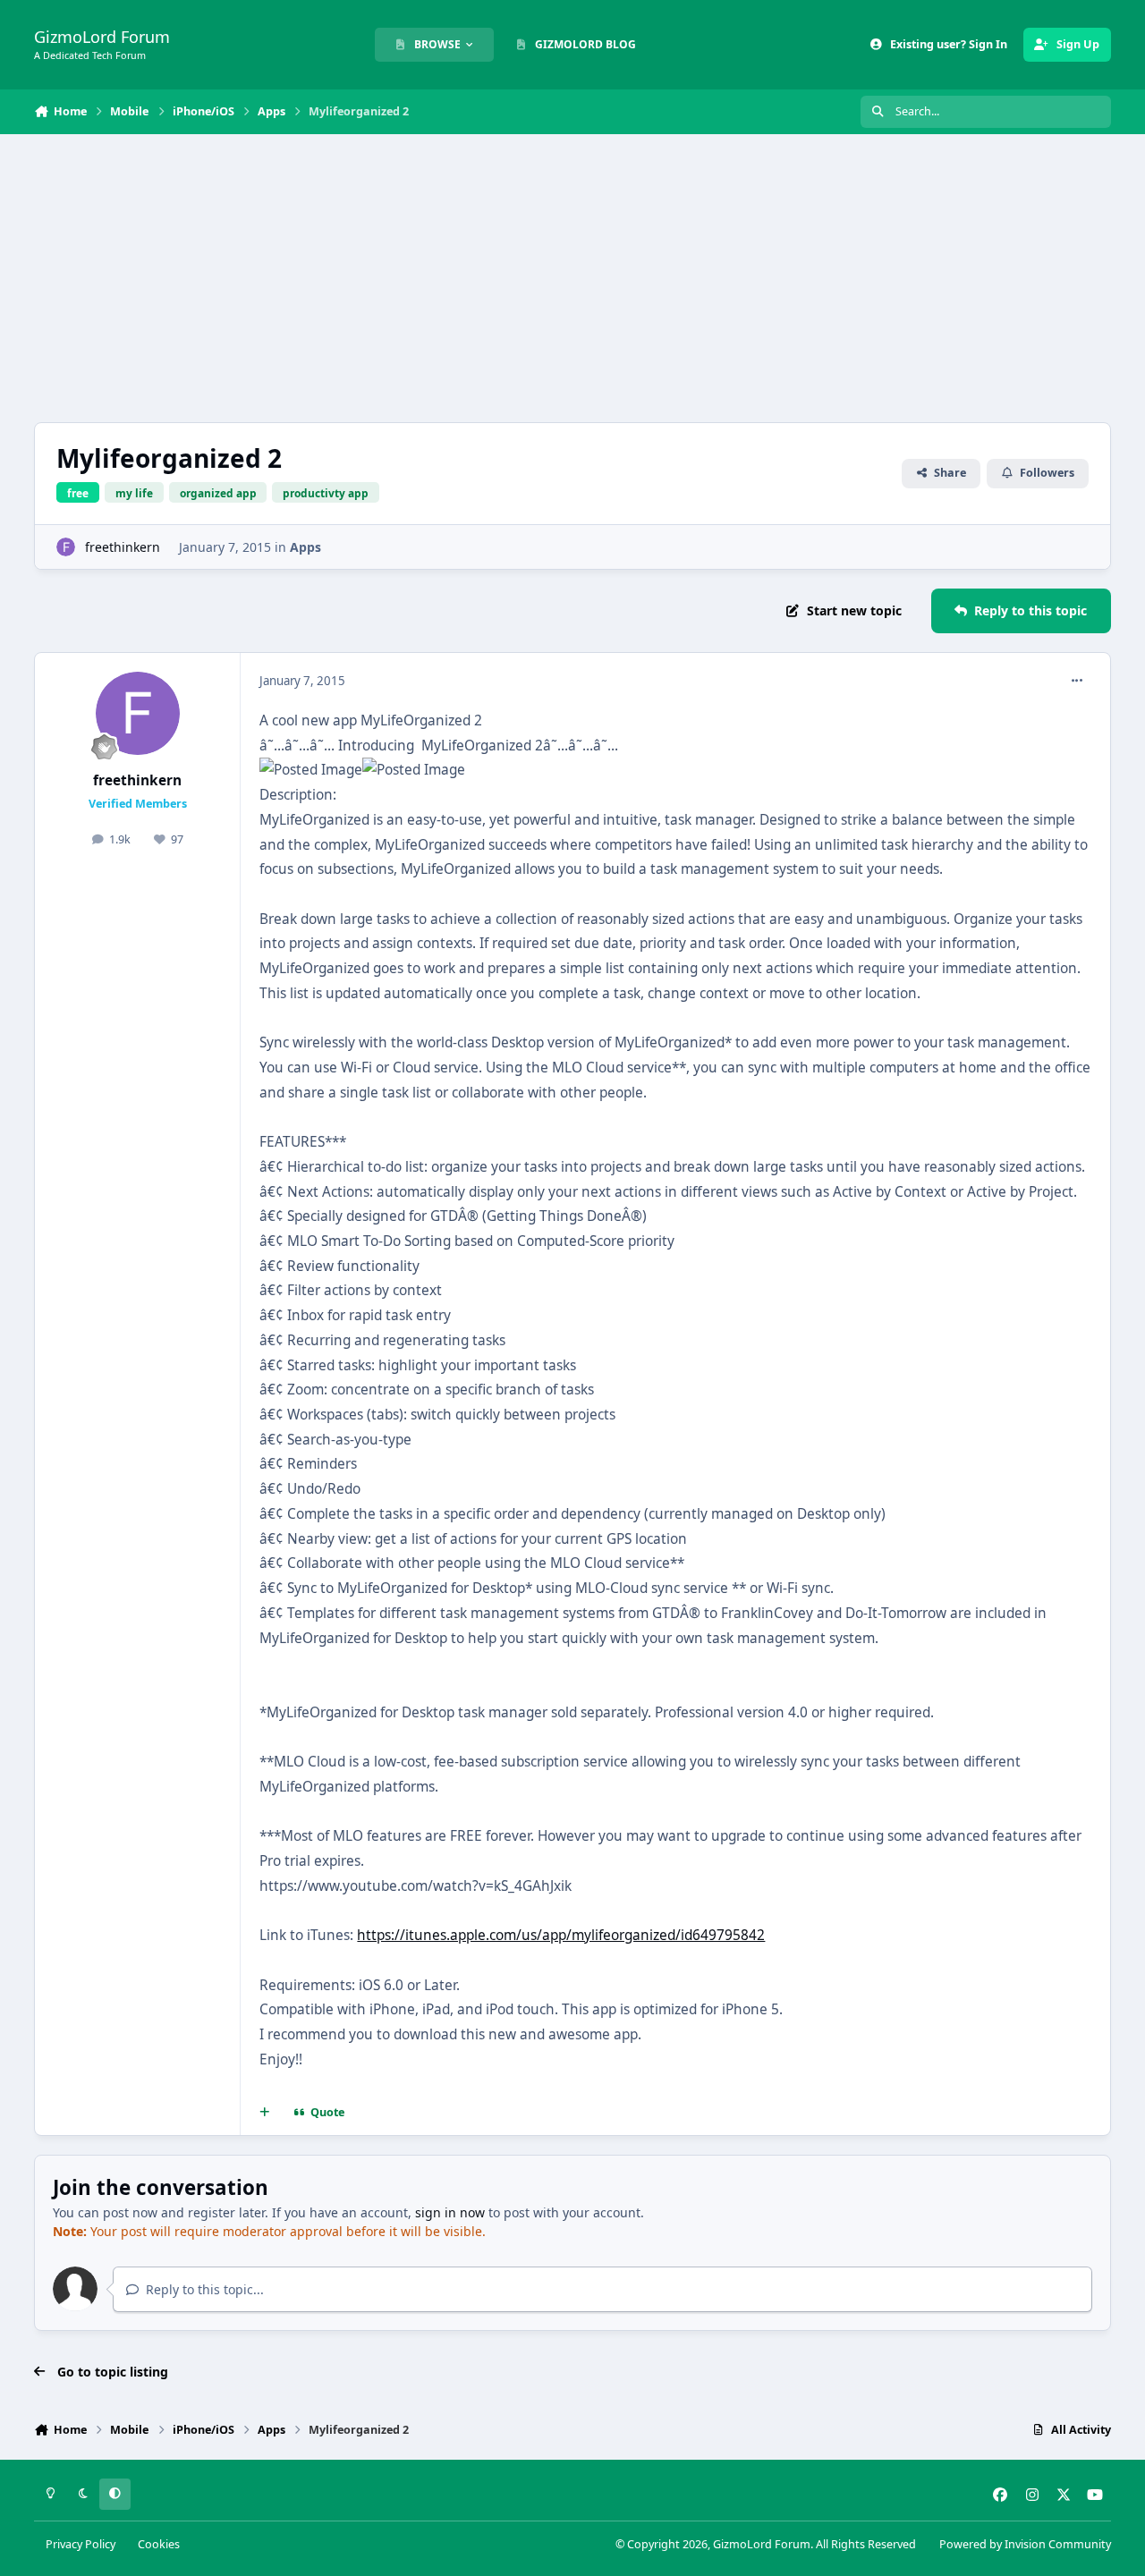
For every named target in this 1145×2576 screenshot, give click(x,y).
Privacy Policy (81, 2544)
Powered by (1025, 2544)
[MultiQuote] (265, 2113)
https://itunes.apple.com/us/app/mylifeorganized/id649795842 (561, 1935)
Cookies (159, 2544)
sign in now (450, 2212)
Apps (305, 547)
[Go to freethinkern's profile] (66, 547)
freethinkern (123, 547)
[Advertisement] (572, 278)
